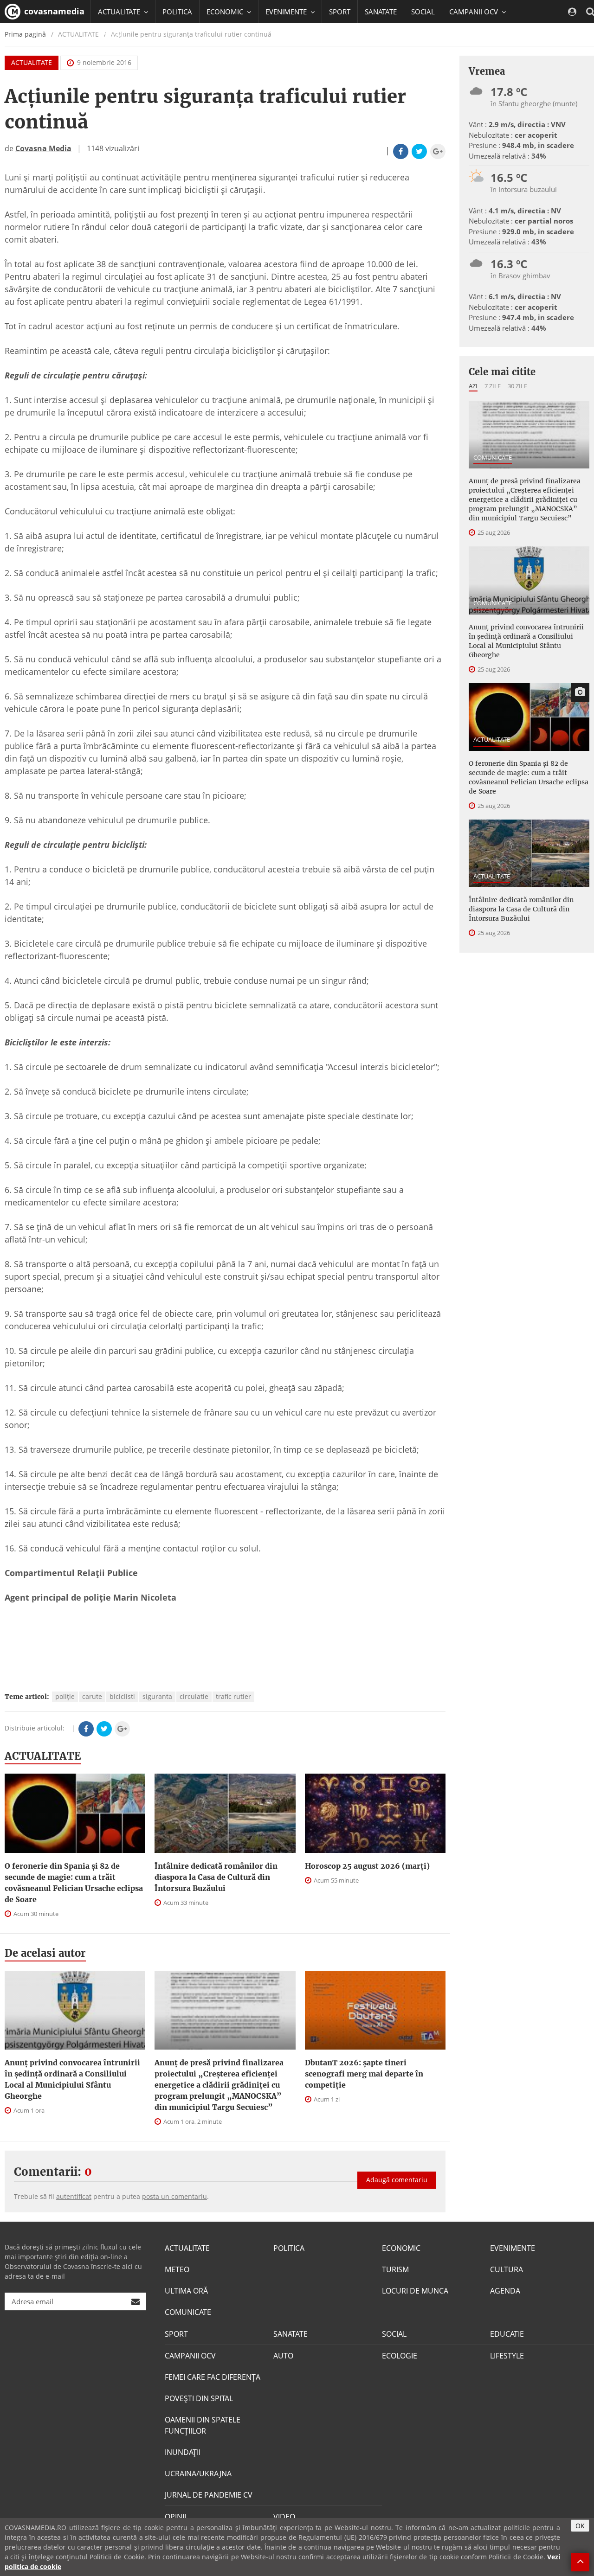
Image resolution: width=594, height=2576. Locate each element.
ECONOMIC (401, 2248)
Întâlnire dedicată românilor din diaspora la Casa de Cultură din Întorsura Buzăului (216, 1877)
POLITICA (177, 12)
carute (92, 1696)
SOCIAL (423, 12)
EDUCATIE (113, 35)
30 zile (517, 386)
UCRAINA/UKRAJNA (198, 2473)
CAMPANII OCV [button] (475, 12)
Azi (473, 386)
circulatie (194, 1696)
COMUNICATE (493, 457)
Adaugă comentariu (397, 2180)
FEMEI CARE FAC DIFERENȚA (213, 2377)
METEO (177, 2269)
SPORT (340, 12)
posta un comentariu (174, 2196)
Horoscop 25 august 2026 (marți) (367, 1866)
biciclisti (122, 1696)
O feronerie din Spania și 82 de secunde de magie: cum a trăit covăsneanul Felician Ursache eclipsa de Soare (74, 1883)
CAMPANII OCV (190, 2356)
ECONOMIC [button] (226, 12)
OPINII (175, 2517)
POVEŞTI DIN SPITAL (199, 2398)
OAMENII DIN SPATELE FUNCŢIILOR (203, 2425)
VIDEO (284, 2517)
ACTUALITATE (32, 62)
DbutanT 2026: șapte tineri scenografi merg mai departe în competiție (364, 2074)
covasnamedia (53, 11)
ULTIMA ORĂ (186, 2291)
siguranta (157, 1696)
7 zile (493, 386)
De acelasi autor (45, 1953)
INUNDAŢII (183, 2452)
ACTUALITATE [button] (120, 12)
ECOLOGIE (400, 2356)
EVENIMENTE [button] (287, 12)
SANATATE (381, 12)
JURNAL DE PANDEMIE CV (209, 2495)
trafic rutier (233, 1696)
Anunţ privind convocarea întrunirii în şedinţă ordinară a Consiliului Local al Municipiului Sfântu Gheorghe (72, 2079)
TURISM (395, 2269)
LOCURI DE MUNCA (415, 2291)
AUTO (283, 2356)
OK (580, 2526)
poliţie (65, 1696)
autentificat (74, 2196)
